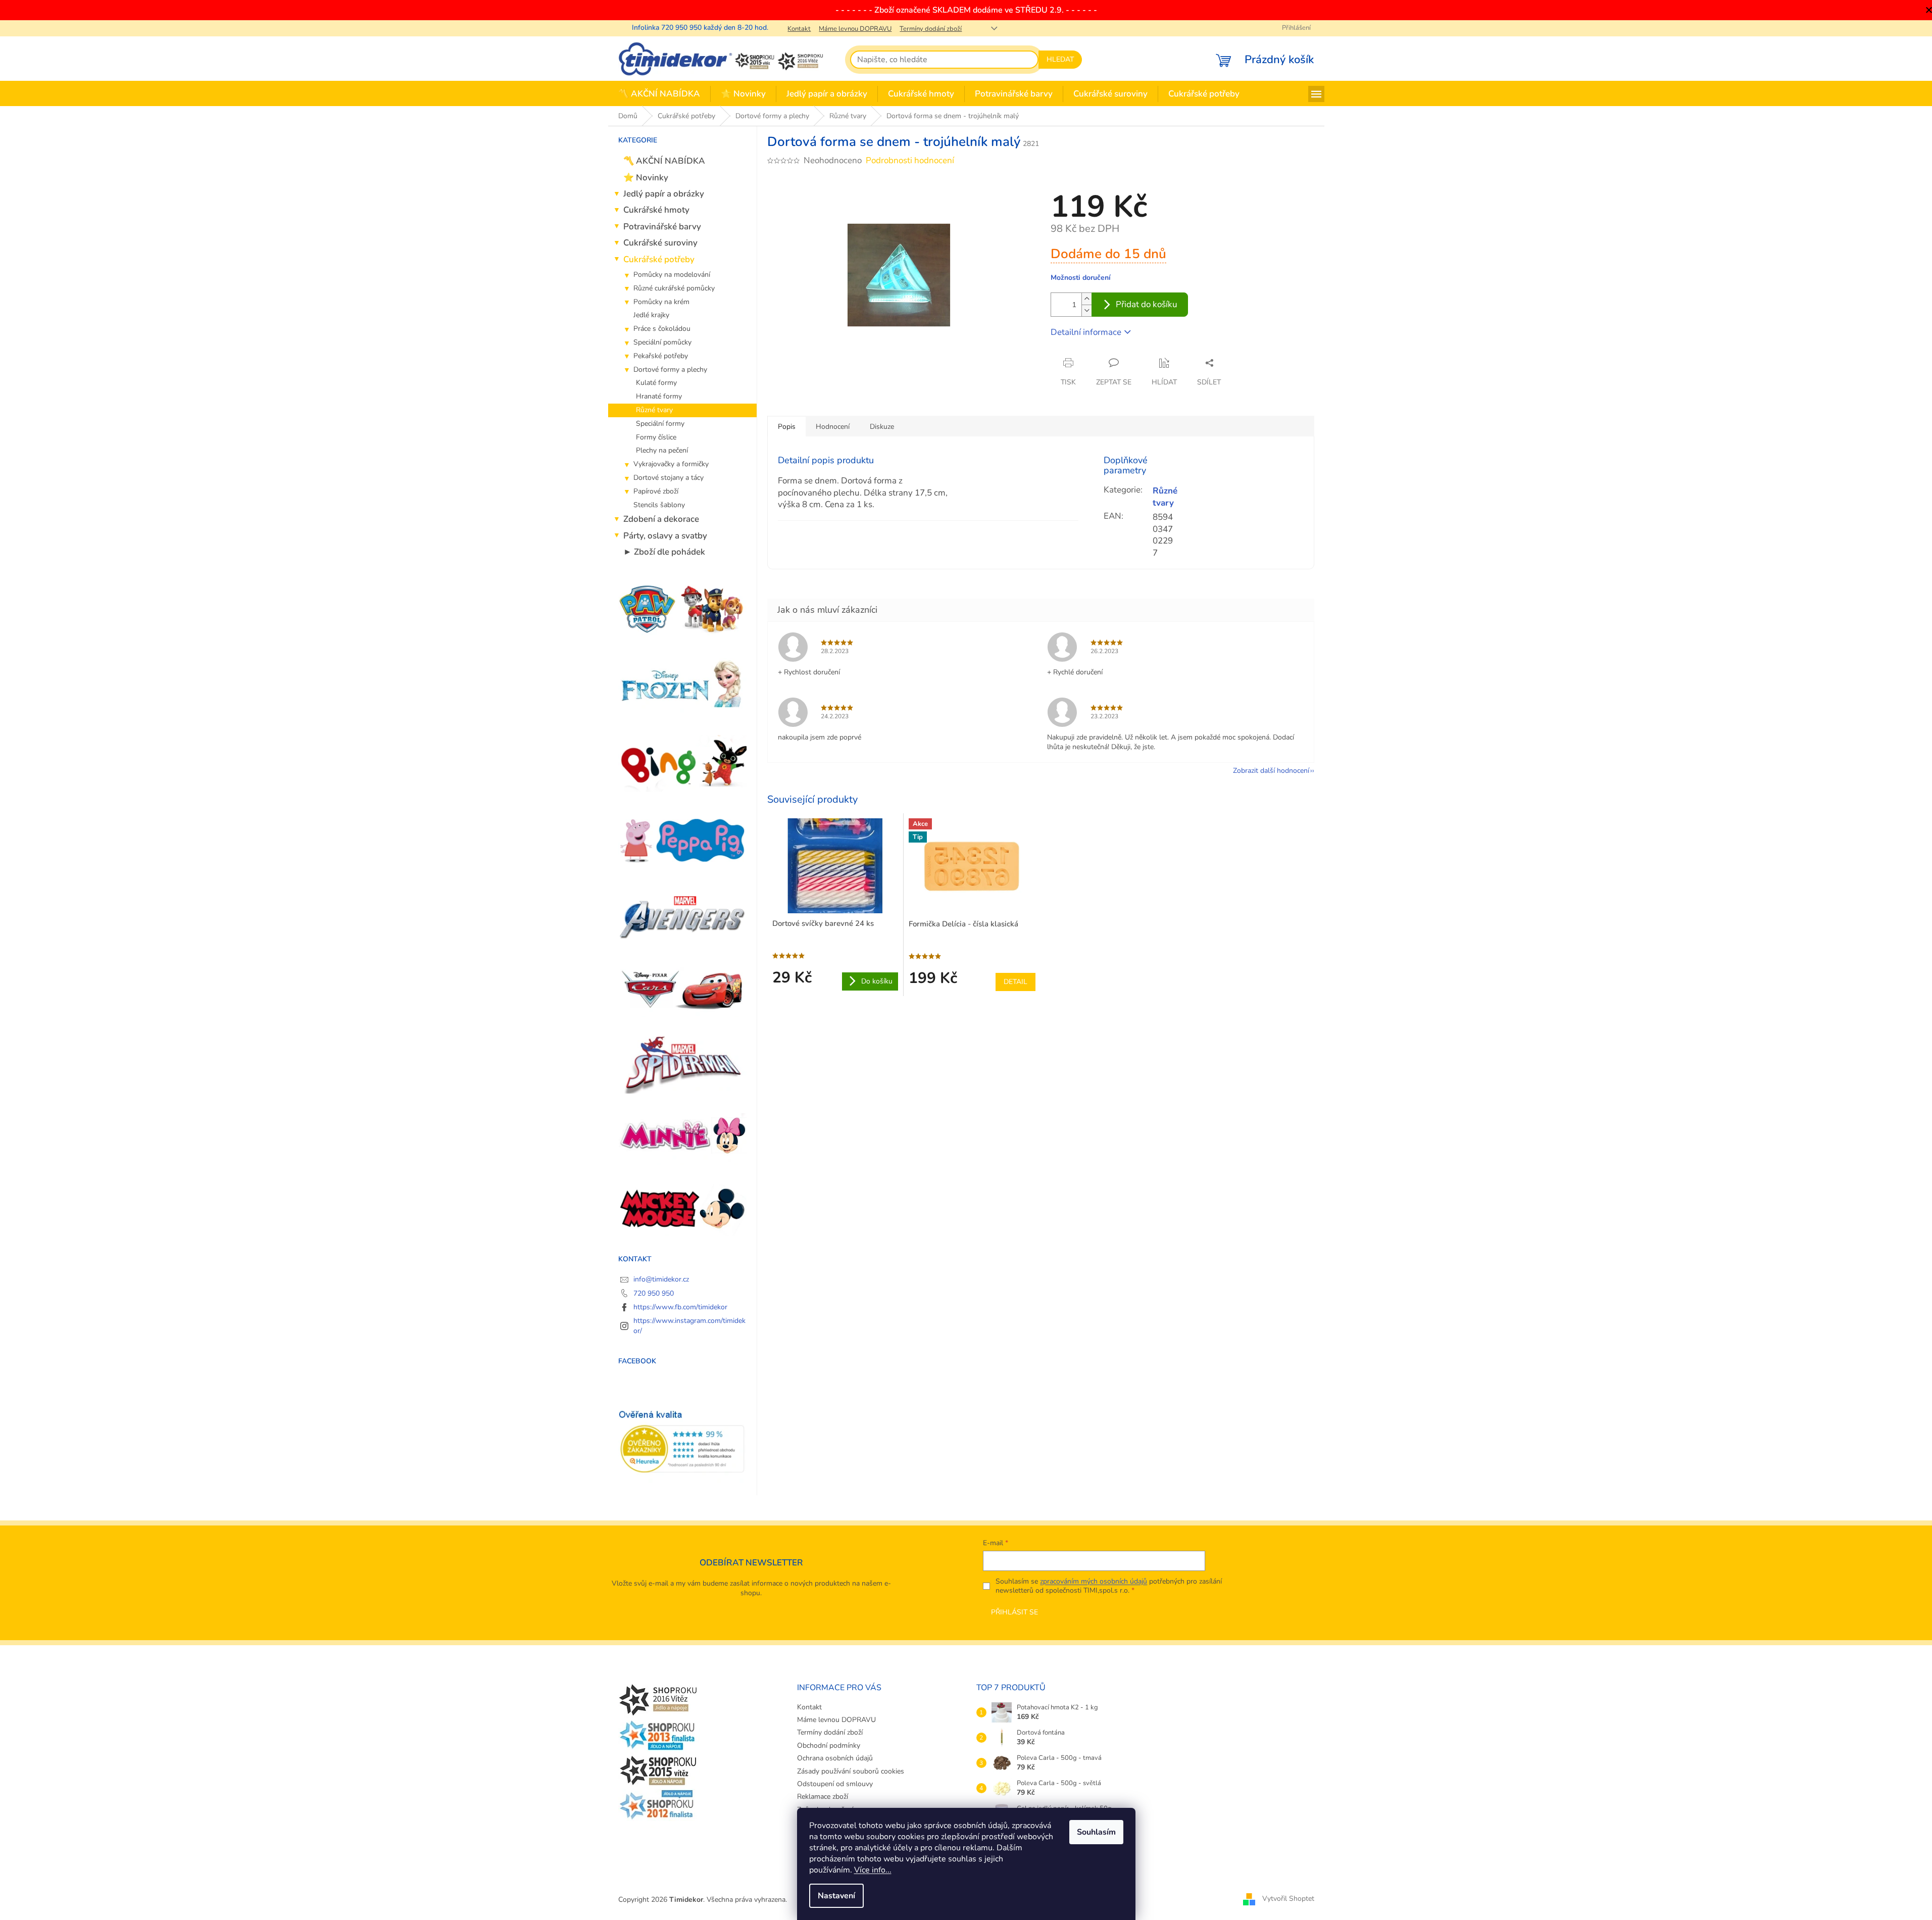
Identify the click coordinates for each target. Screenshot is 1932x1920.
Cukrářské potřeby (659, 259)
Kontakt (799, 29)
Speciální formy (660, 424)
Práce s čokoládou (662, 329)
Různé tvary (654, 410)
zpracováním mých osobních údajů (1094, 1581)
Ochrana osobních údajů (835, 1758)
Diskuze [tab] (882, 427)
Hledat (1060, 59)
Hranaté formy (659, 396)
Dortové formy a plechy (670, 370)
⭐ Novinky (646, 178)
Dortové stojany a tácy (668, 478)
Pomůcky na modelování (672, 275)
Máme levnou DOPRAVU (855, 29)
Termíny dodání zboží (931, 29)
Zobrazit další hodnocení (1271, 771)
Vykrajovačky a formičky (671, 464)
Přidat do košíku (1147, 304)
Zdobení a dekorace (661, 519)
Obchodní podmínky (829, 1745)
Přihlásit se (1014, 1612)
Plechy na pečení (662, 450)
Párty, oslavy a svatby (665, 536)
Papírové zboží (656, 491)
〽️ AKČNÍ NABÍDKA (664, 161)
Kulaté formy (656, 383)
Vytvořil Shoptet (1288, 1899)
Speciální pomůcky (662, 342)
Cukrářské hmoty (656, 210)
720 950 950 (654, 1293)
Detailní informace (1086, 332)
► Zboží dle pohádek (664, 552)
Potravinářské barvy (662, 227)
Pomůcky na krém (661, 302)
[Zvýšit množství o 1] (1086, 299)
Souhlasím (1096, 1832)
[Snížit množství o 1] (1086, 310)
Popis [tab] (787, 427)
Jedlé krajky (651, 315)
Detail (1015, 982)
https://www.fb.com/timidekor (680, 1307)
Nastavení (836, 1896)
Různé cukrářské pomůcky (674, 288)
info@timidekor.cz (661, 1279)
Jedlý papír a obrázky (664, 194)
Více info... (873, 1870)
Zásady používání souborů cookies (851, 1771)
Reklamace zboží (823, 1796)
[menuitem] (659, 94)
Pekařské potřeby (661, 356)
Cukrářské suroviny (660, 243)
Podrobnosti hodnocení (910, 160)
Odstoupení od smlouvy (835, 1784)
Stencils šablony (659, 505)
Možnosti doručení (1081, 278)
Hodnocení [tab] (833, 427)
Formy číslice (656, 437)
